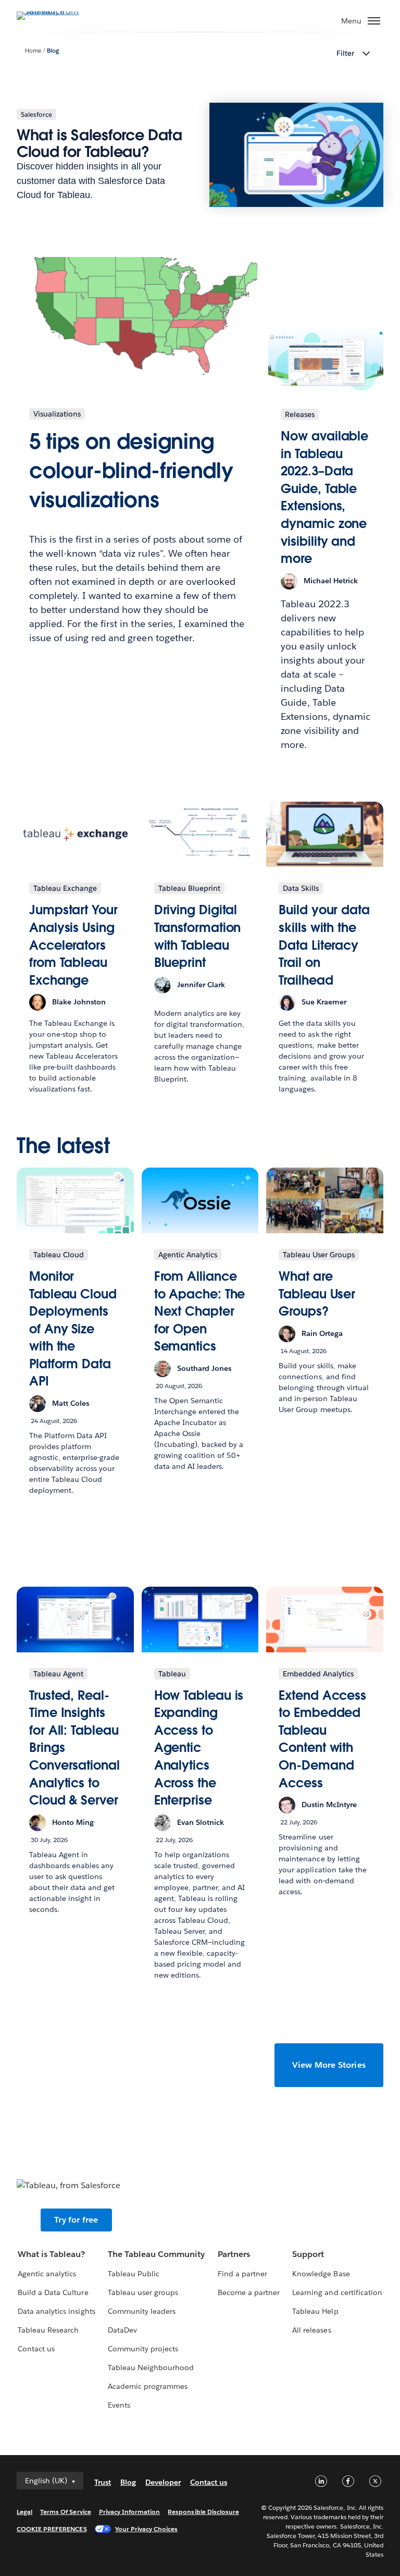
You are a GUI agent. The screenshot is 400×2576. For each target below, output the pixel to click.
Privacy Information (130, 2512)
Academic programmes (148, 2386)
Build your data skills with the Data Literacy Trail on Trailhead (324, 945)
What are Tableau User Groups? (317, 1294)
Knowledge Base (321, 2274)
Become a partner (249, 2292)
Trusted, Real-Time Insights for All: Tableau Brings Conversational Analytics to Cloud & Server (74, 1748)
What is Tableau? (51, 2254)
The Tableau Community (156, 2254)
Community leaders (142, 2311)
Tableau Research (48, 2330)
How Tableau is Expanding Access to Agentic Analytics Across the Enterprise (199, 1748)
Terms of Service (65, 2512)
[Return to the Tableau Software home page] (53, 11)
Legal (24, 2512)
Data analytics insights (56, 2311)
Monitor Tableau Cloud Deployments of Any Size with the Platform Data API (73, 1329)
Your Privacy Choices (147, 2529)
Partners (234, 2254)
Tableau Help (315, 2311)
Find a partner (242, 2274)
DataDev (122, 2330)
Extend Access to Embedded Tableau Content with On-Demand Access (322, 1739)
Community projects (143, 2349)
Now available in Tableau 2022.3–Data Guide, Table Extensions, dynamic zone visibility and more (324, 497)
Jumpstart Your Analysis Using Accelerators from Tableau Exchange (73, 945)
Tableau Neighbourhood (151, 2368)
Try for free (76, 2220)
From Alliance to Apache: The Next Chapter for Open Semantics (200, 1311)
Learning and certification (337, 2292)
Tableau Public (134, 2274)
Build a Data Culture (53, 2292)
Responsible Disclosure (203, 2512)
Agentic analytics (47, 2274)
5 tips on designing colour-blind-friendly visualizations (131, 471)
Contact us (36, 2349)
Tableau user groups (143, 2292)
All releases (311, 2330)
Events (119, 2405)
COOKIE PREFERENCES (52, 2529)
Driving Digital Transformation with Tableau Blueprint (198, 936)
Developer (163, 2482)
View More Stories (329, 2065)
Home (33, 51)
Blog (53, 51)
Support (308, 2254)
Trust (103, 2482)
